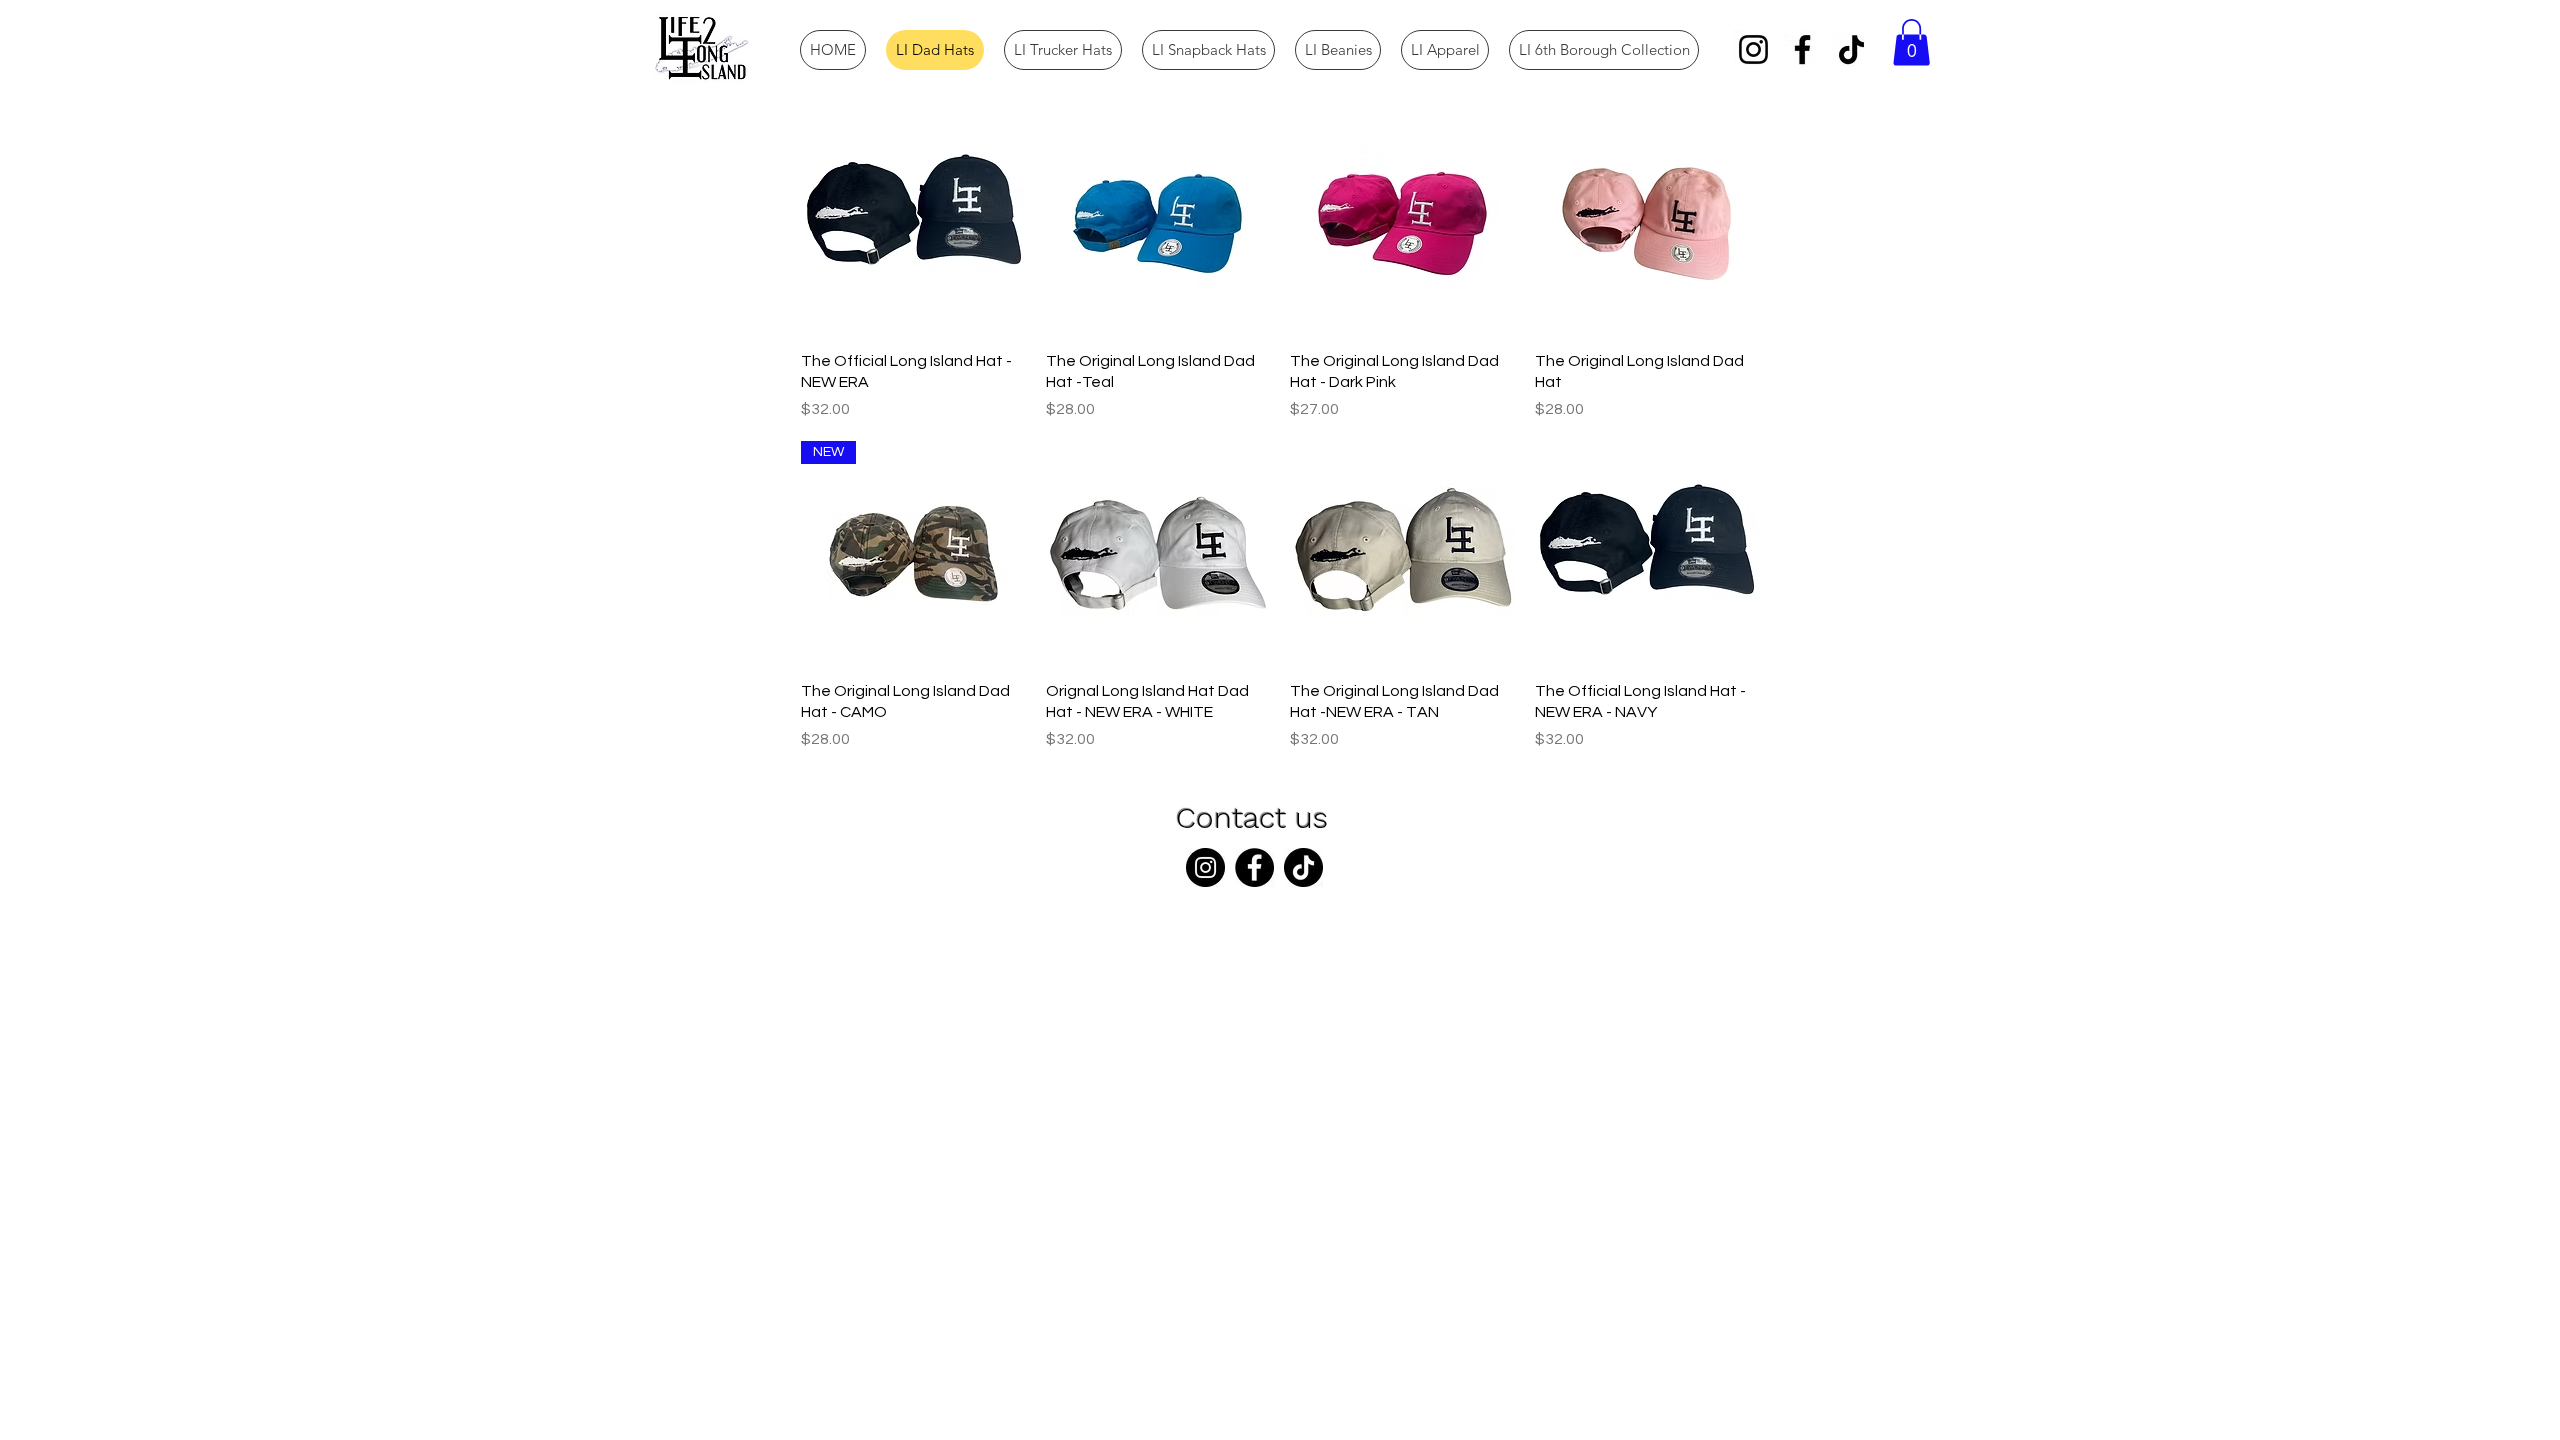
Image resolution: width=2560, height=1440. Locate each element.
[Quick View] (913, 223)
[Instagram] (1753, 49)
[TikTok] (1851, 49)
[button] (1911, 42)
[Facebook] (1802, 49)
